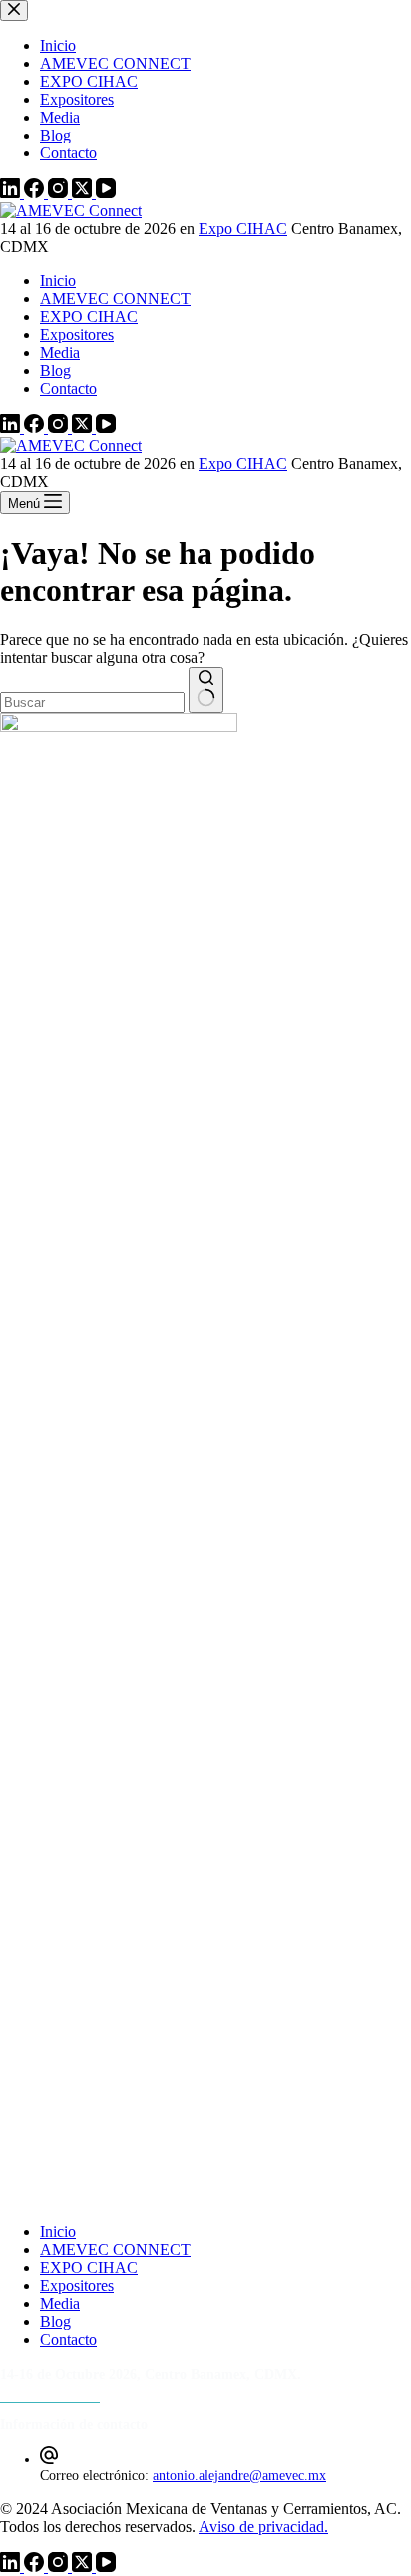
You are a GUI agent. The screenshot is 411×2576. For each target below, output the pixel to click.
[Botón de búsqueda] (206, 690)
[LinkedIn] (12, 428)
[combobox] (92, 702)
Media (60, 352)
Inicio (58, 281)
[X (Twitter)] (84, 428)
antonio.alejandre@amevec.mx (239, 2476)
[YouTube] (106, 428)
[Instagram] (60, 428)
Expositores (77, 334)
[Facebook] (36, 428)
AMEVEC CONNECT (115, 298)
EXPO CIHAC (89, 316)
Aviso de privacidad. (263, 2527)
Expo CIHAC (243, 229)
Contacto (68, 388)
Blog (55, 370)
